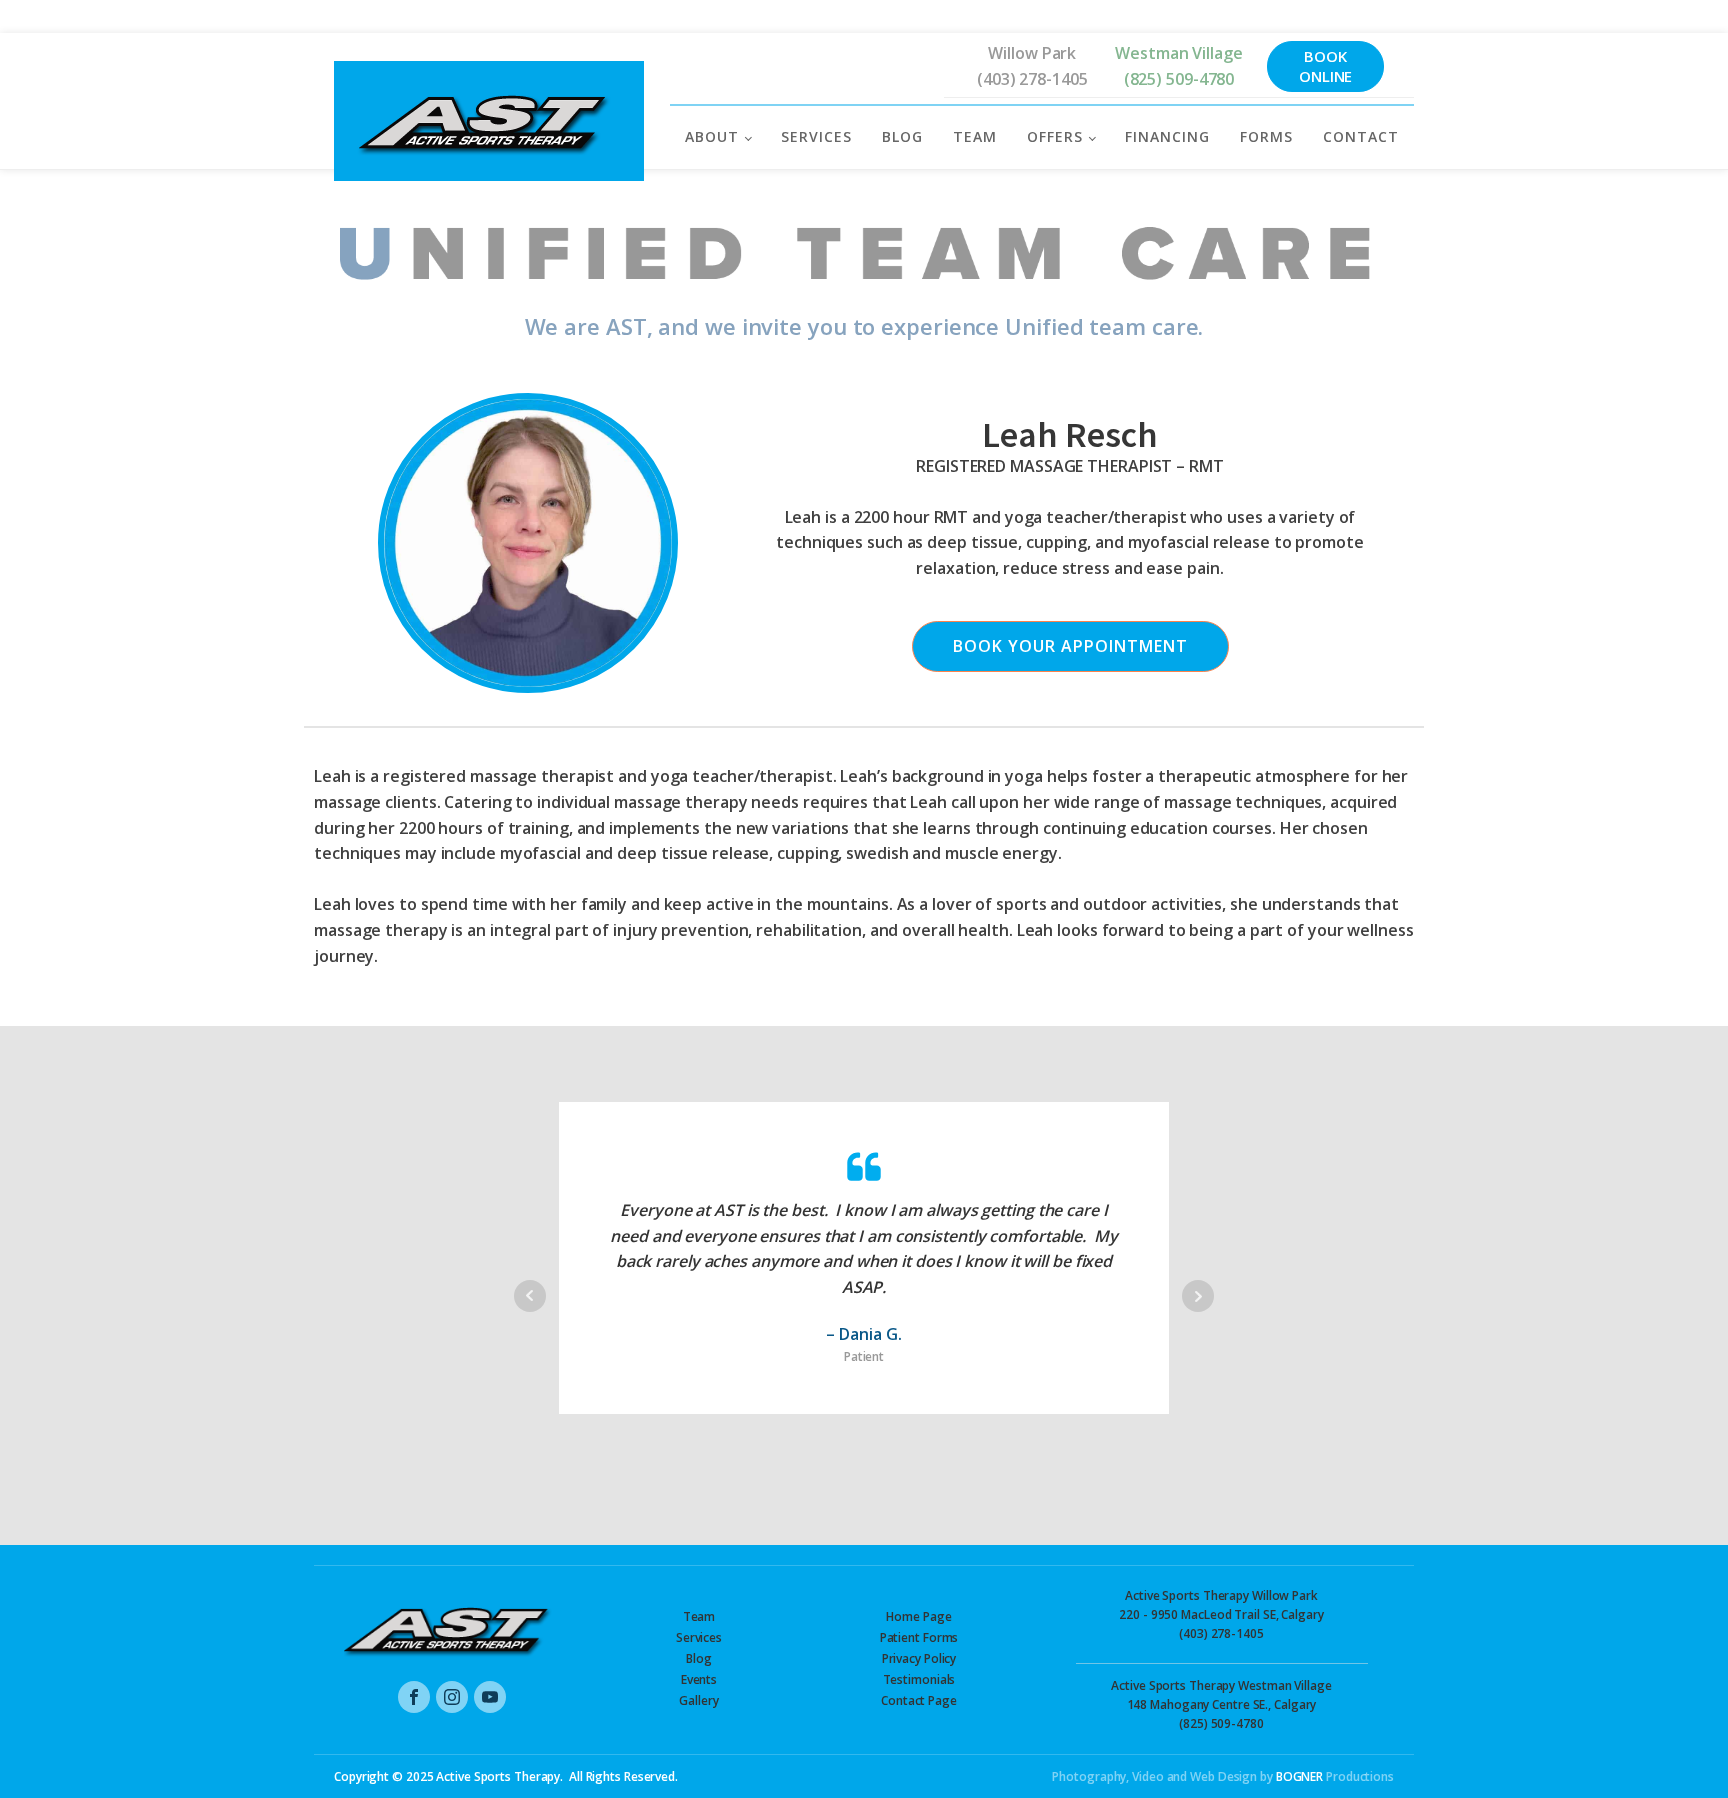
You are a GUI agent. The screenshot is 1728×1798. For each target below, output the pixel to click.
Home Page (918, 1616)
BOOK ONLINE (1325, 66)
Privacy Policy (919, 1658)
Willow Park (1032, 53)
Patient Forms (919, 1637)
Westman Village (1179, 53)
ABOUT (712, 136)
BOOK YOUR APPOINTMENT (1070, 646)
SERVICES (816, 136)
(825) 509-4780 (1179, 79)
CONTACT (1361, 136)
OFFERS (1055, 136)
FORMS (1266, 136)
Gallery (698, 1700)
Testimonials (919, 1679)
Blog (699, 1658)
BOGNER (1299, 1776)
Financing (1167, 136)
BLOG (902, 136)
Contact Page (919, 1700)
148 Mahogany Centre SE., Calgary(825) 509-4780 (1221, 1704)
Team (699, 1616)
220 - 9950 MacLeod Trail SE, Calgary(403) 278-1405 (1221, 1614)
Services (699, 1637)
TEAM (975, 136)
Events (699, 1679)
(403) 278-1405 (1032, 79)
